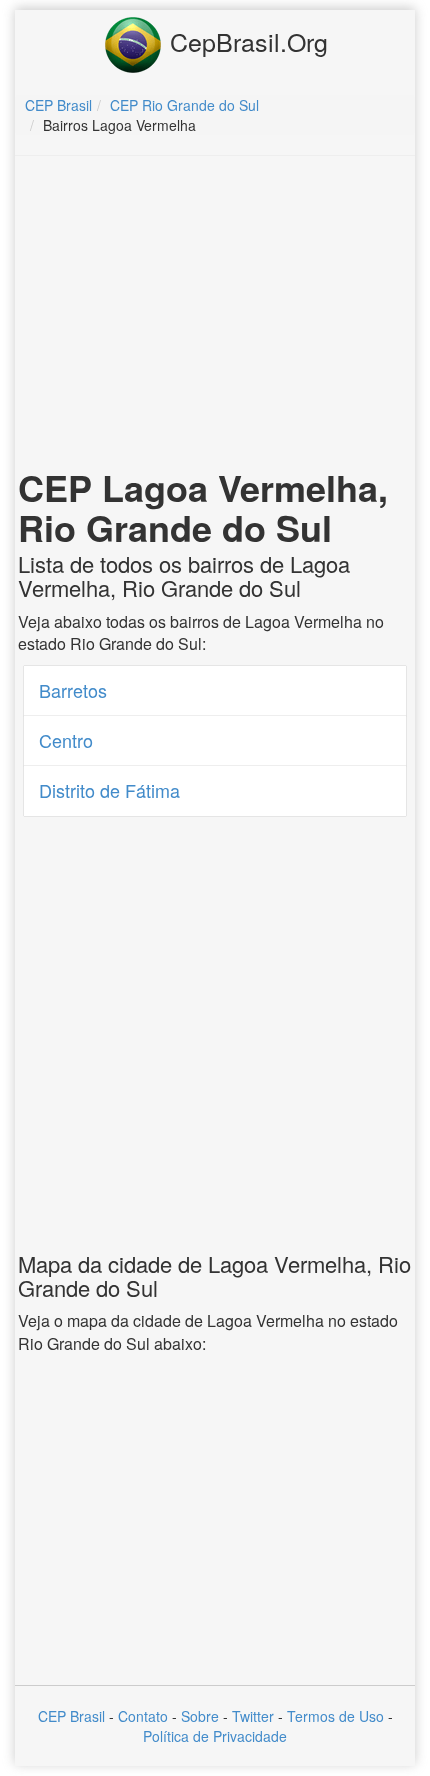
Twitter (253, 1716)
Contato (143, 1716)
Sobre (200, 1716)
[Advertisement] (215, 316)
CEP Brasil (71, 1716)
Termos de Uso (335, 1716)
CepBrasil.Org (245, 41)
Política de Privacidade (215, 1736)
